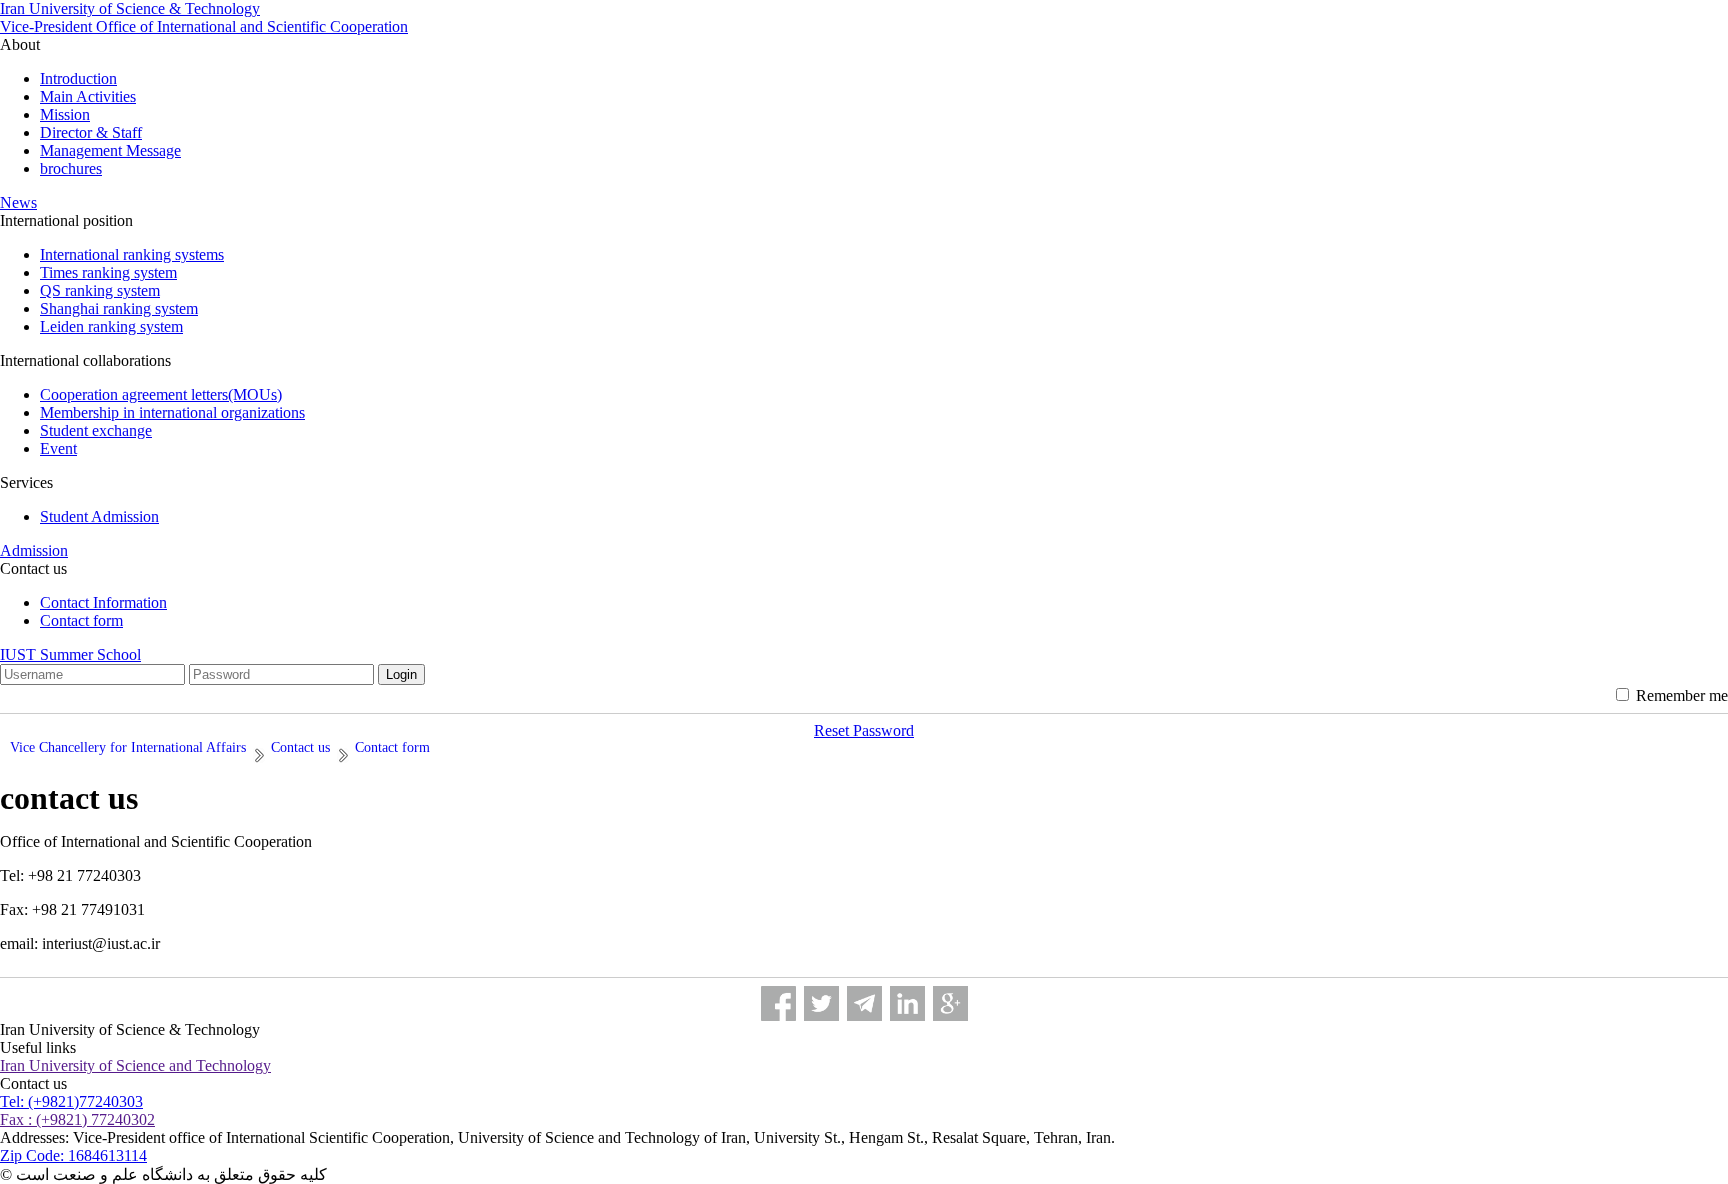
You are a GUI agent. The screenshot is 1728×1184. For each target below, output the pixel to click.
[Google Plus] (950, 1003)
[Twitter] (821, 1003)
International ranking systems (132, 254)
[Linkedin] (907, 1003)
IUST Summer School (70, 654)
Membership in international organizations (172, 412)
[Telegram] (864, 1003)
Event (58, 448)
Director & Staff (91, 132)
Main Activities (88, 96)
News (18, 202)
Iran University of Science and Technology (135, 1065)
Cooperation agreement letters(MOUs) (161, 394)
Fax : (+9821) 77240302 (77, 1119)
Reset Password (864, 730)
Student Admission (99, 516)
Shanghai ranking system (119, 308)
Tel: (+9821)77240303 (71, 1101)
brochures (71, 168)
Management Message (110, 150)
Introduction (78, 78)
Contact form (81, 620)
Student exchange (96, 430)
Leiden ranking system (111, 326)
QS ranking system (100, 290)
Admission (34, 550)
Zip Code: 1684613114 (73, 1155)
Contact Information (103, 602)
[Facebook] (778, 1003)
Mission (65, 114)
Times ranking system (108, 272)
